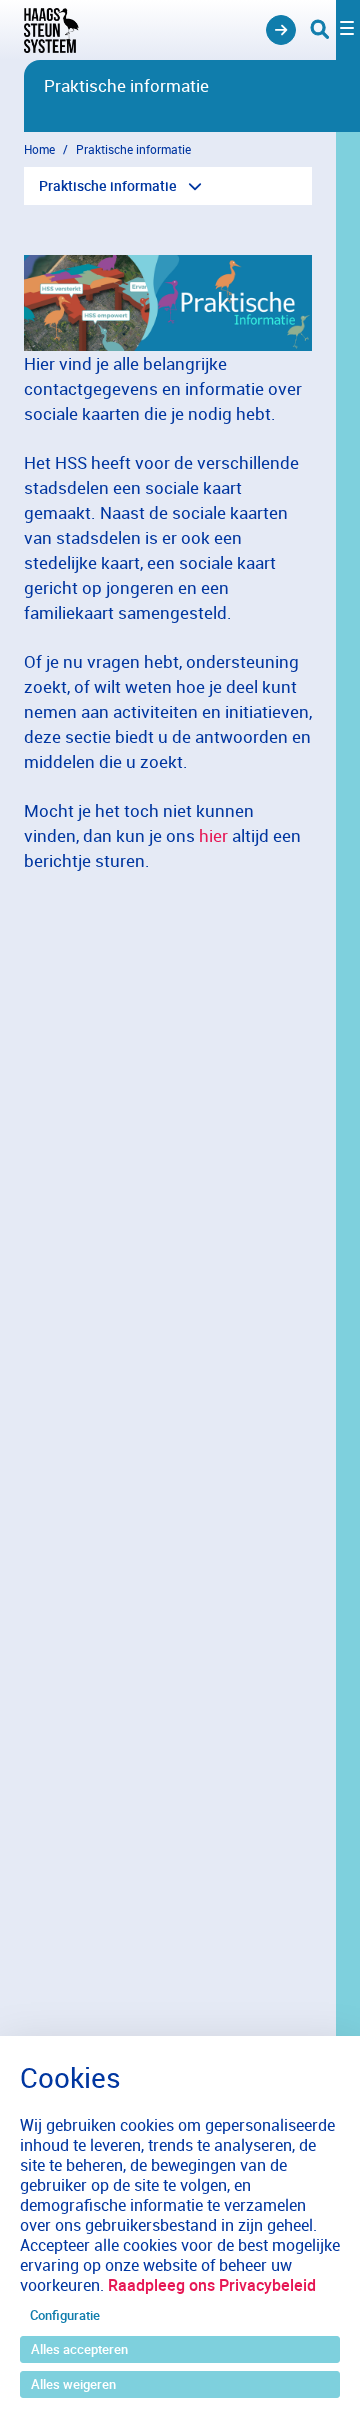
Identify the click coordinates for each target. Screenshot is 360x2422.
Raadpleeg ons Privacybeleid (212, 2285)
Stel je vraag (281, 30)
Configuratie (65, 2315)
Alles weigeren (73, 2384)
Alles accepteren (79, 2349)
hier (213, 835)
